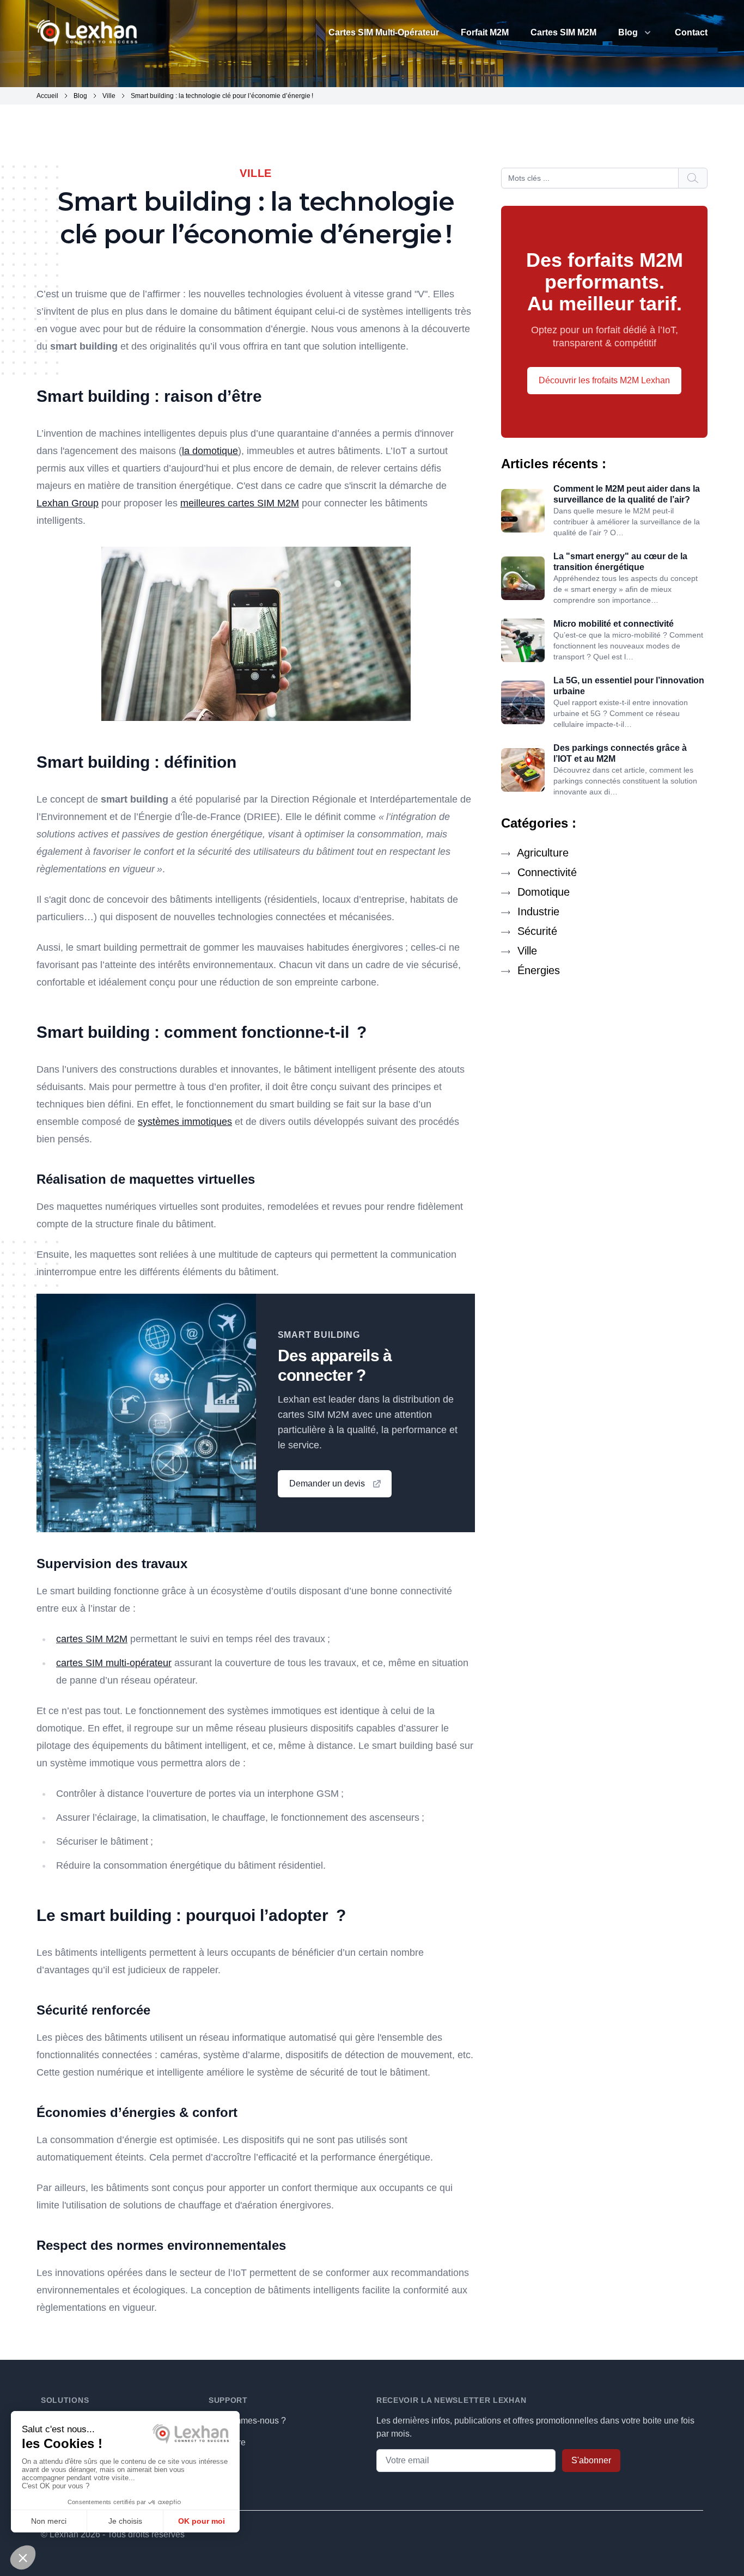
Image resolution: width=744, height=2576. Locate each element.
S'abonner (591, 2460)
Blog (628, 32)
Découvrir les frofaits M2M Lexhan (604, 380)
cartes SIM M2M (92, 1639)
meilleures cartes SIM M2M (240, 503)
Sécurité (536, 931)
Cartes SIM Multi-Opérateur (384, 32)
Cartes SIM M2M (563, 32)
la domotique (210, 451)
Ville (526, 951)
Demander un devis (327, 1483)
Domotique (542, 892)
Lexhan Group (68, 503)
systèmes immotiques (185, 1122)
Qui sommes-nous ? (247, 2421)
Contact (691, 32)
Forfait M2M (485, 32)
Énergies (537, 970)
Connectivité (545, 872)
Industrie (537, 911)
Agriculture (541, 853)
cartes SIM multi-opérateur (114, 1663)
